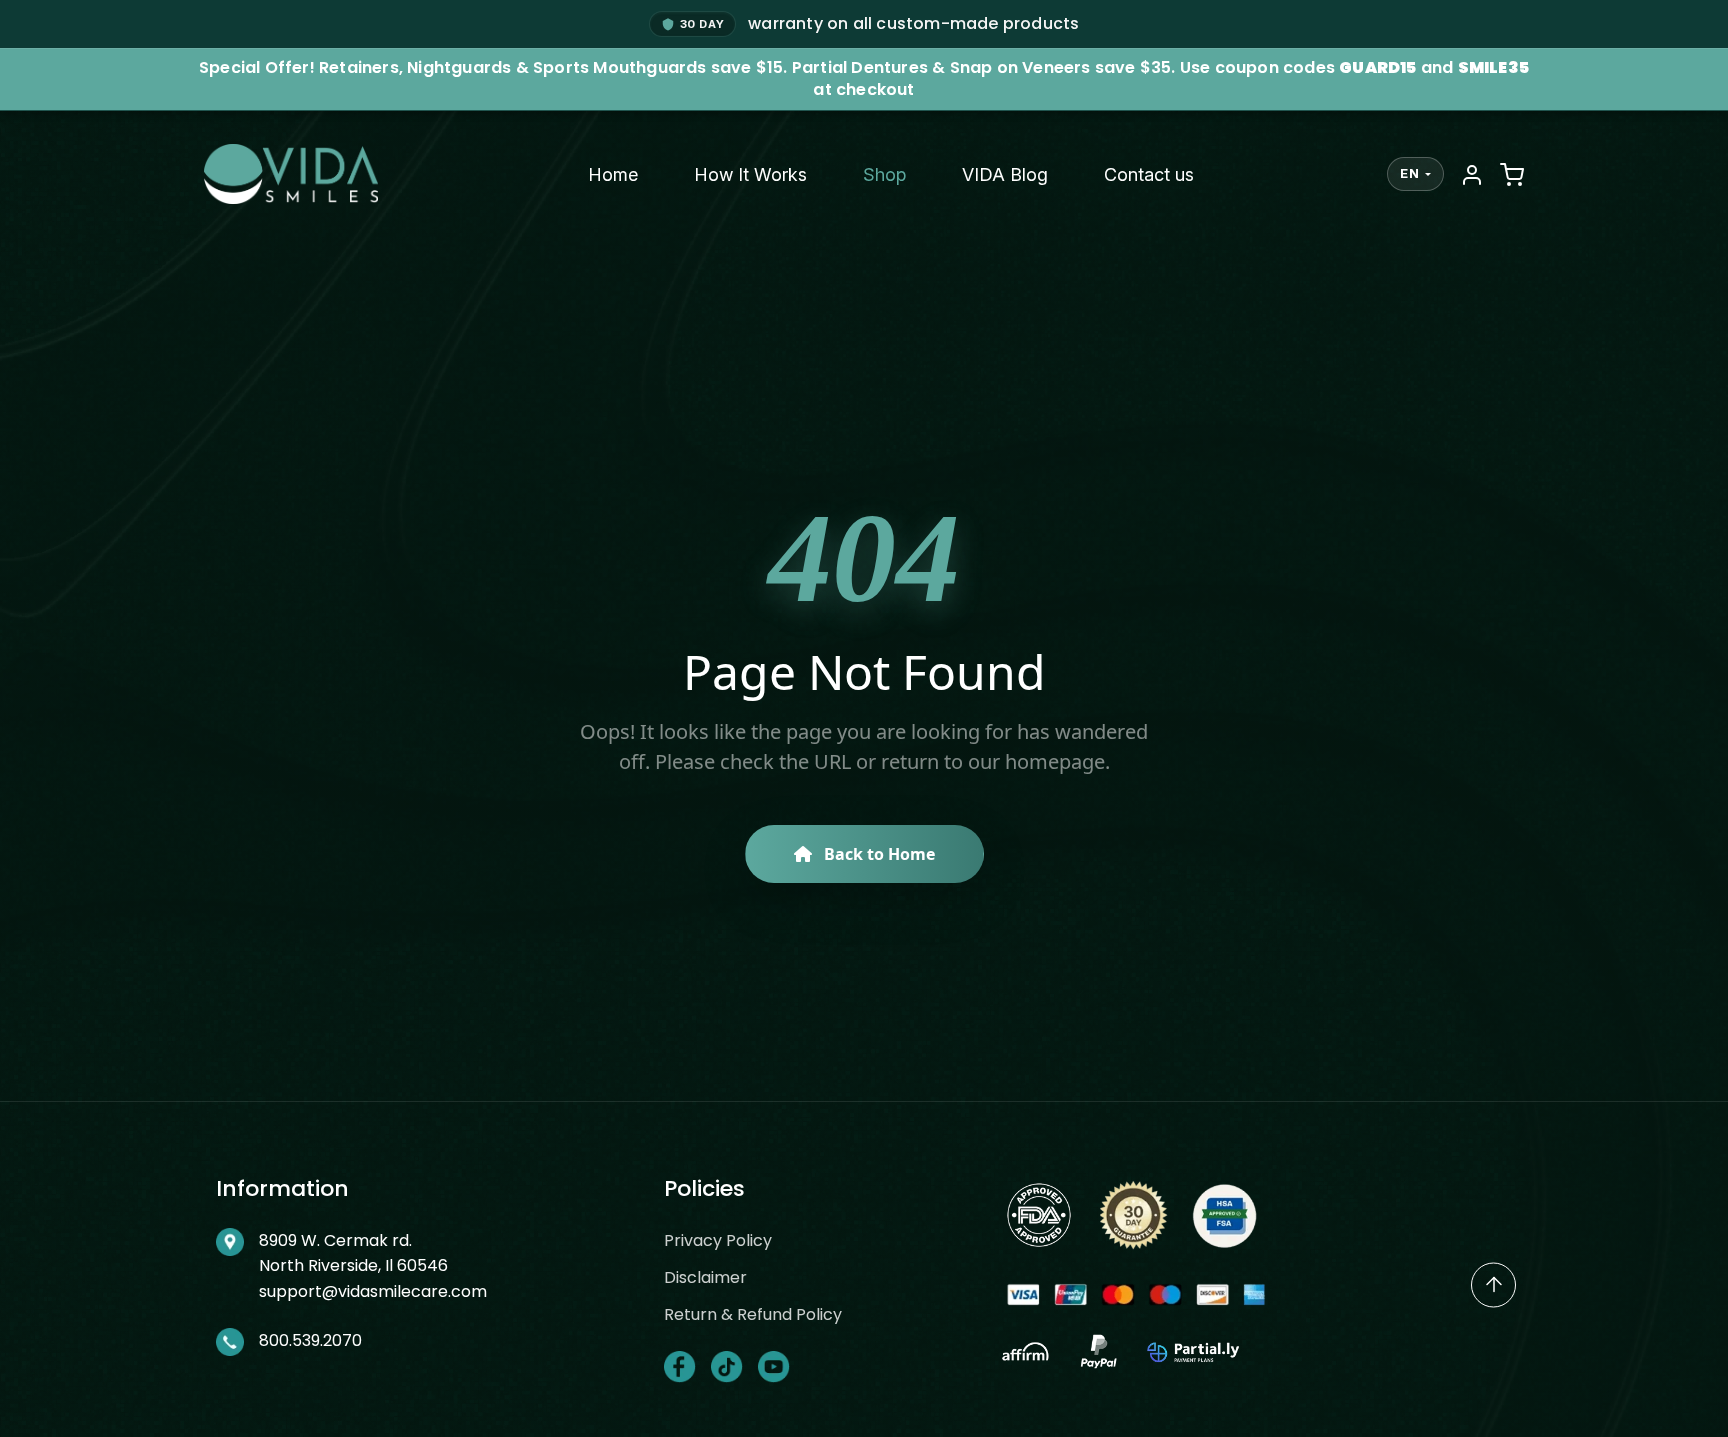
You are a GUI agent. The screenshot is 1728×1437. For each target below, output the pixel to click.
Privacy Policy (718, 1240)
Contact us (1149, 174)
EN (1409, 173)
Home (613, 174)
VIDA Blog (1005, 174)
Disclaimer (705, 1277)
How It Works (750, 174)
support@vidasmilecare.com (373, 1291)
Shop (884, 174)
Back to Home (877, 854)
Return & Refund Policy (753, 1314)
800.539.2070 (310, 1340)
